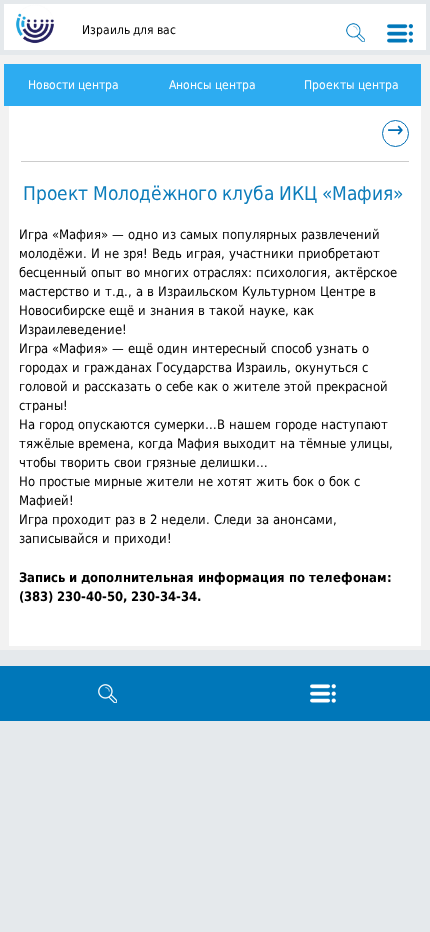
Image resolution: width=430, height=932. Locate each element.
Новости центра (73, 85)
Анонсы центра (212, 85)
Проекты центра (351, 85)
